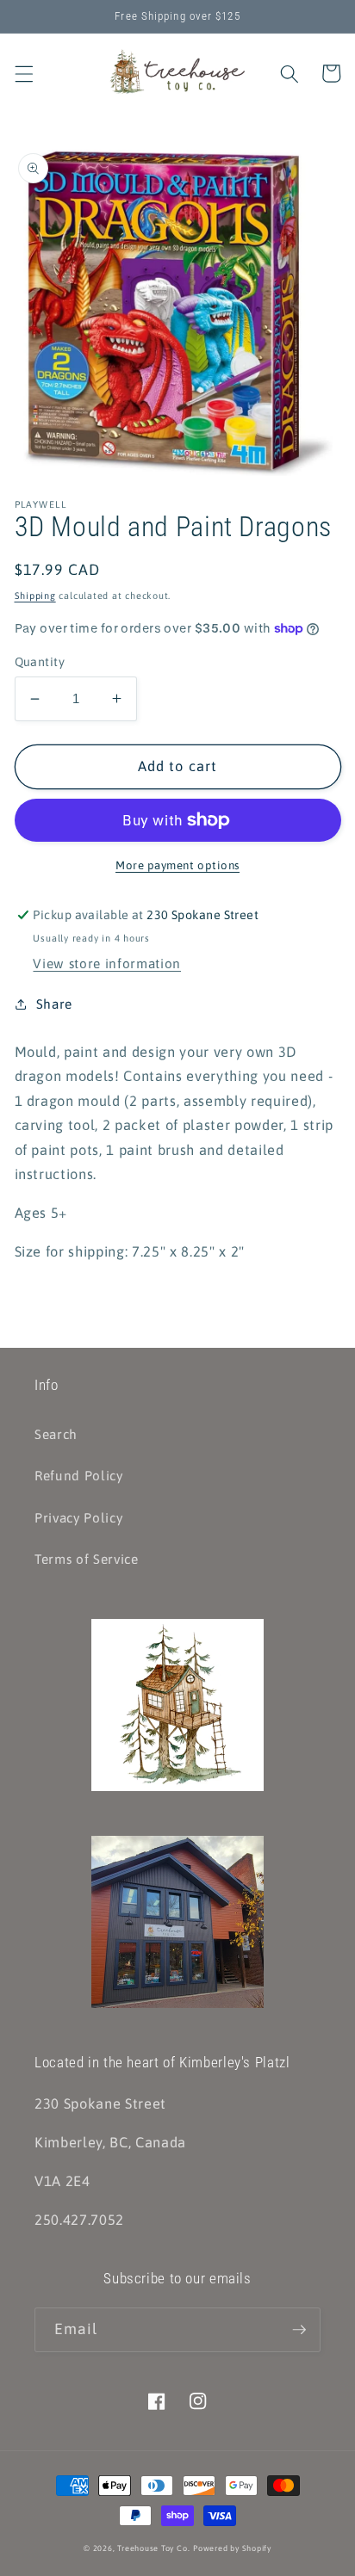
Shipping (35, 596)
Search (56, 1434)
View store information (107, 964)
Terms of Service (87, 1559)
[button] (23, 73)
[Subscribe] (299, 2330)
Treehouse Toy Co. (153, 2548)
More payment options (177, 865)
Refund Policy (79, 1476)
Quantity (40, 662)
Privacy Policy (78, 1518)
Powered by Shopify (232, 2548)
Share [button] (54, 1004)
